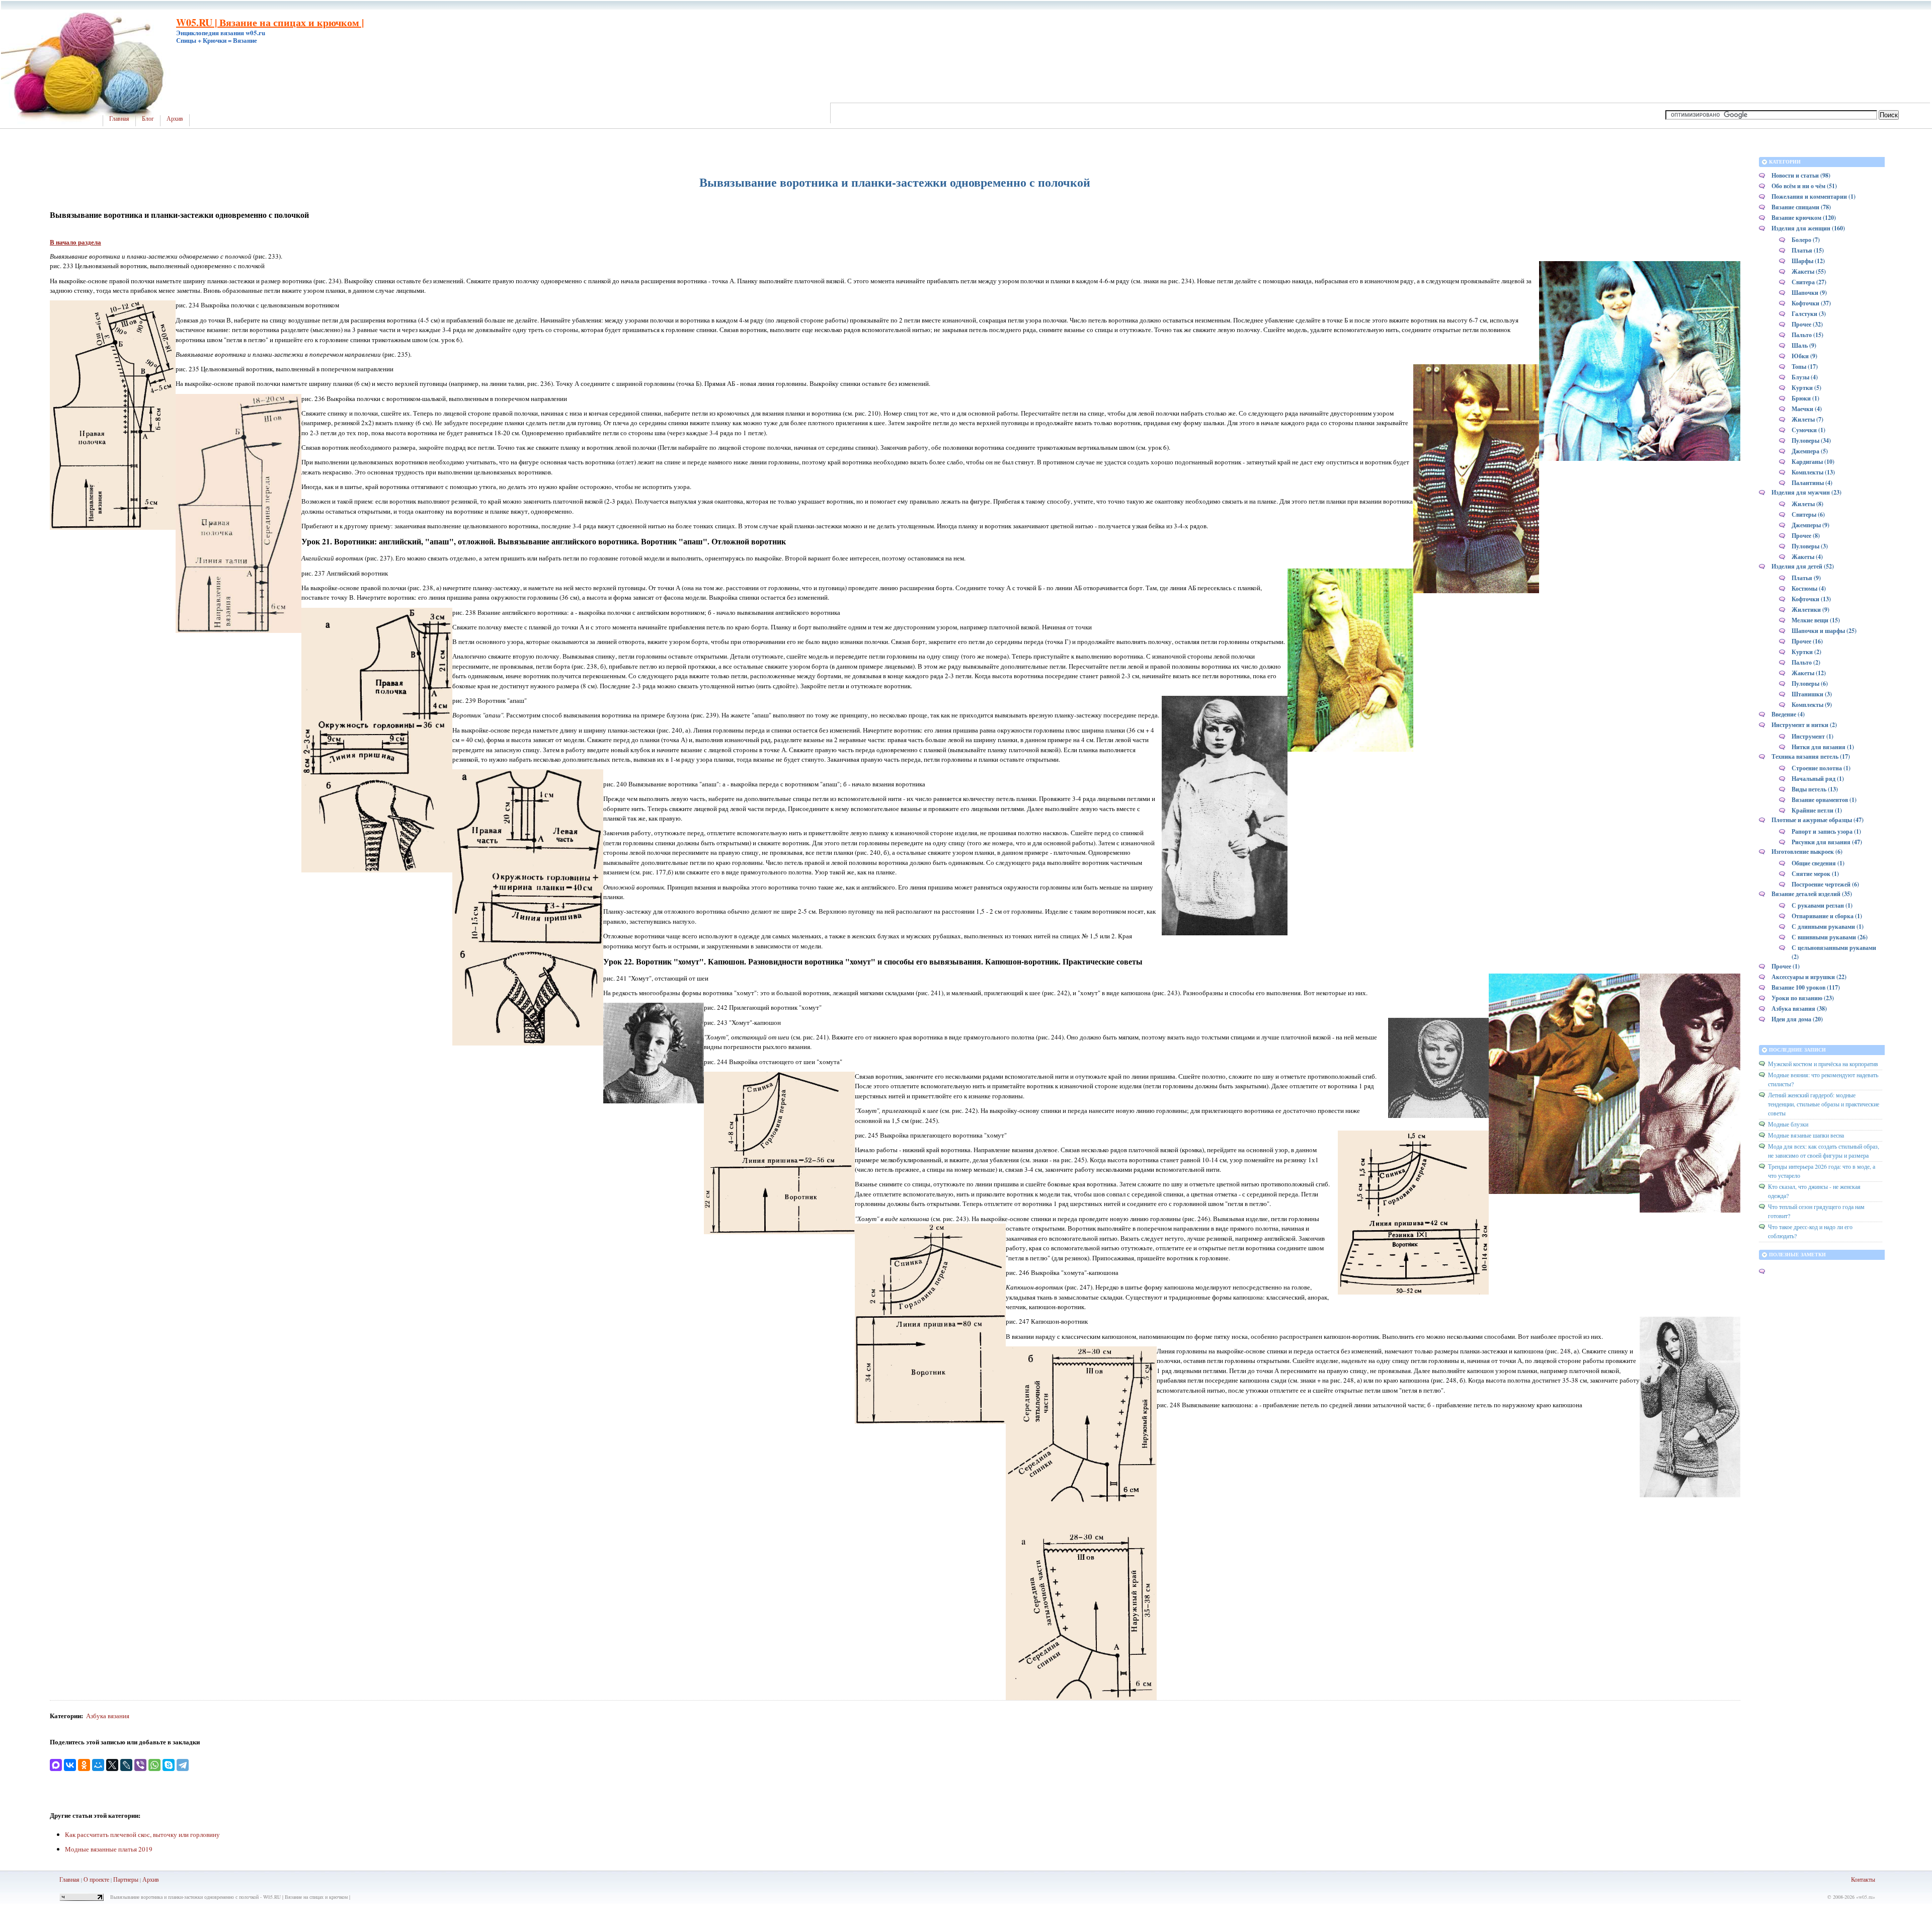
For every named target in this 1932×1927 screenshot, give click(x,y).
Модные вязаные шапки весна (1806, 1135)
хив (154, 1879)
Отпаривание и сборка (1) (1827, 916)
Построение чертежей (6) (1825, 884)
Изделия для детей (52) (1803, 566)
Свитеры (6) (1808, 514)
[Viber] (140, 1765)
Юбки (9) (1804, 356)
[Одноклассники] (84, 1765)
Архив (175, 119)
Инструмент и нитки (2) (1804, 725)
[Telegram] (183, 1765)
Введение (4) (1788, 714)
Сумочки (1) (1808, 430)
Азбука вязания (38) (1799, 1009)
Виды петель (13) (1815, 789)
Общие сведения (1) (1818, 863)
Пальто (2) (1806, 662)
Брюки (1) (1805, 398)
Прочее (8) (1806, 536)
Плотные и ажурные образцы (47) (1818, 820)
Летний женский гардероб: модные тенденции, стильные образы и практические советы (1824, 1104)
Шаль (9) (1804, 345)
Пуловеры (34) (1811, 440)
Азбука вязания (108, 1716)
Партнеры (126, 1879)
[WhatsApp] (154, 1765)
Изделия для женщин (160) (1808, 228)
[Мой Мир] (98, 1765)
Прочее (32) (1807, 324)
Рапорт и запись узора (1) (1826, 831)
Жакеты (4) (1807, 557)
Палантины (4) (1812, 483)
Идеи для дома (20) (1797, 1019)
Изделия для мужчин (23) (1806, 492)
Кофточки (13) (1811, 599)
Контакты (1863, 1879)
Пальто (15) (1807, 335)
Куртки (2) (1806, 652)
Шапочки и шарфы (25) (1824, 631)
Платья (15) (1808, 250)
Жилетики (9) (1810, 610)
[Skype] (169, 1765)
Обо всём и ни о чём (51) (1804, 186)
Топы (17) (1805, 367)
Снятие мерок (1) (1815, 874)
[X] (112, 1765)
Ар (146, 1879)
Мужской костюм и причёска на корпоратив (1823, 1064)
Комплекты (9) (1812, 705)
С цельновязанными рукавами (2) (1834, 952)
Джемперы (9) (1810, 525)
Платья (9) (1806, 578)
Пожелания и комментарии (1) (1814, 196)
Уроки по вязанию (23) (1803, 998)
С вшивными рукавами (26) (1830, 937)
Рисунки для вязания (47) (1827, 842)
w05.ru (1866, 1897)
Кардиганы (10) (1813, 462)
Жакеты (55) (1809, 271)
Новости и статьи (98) (1801, 175)
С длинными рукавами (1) (1828, 927)
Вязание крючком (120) (1804, 218)
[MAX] (56, 1765)
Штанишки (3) (1812, 694)
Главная (119, 119)
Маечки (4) (1807, 409)
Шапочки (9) (1809, 293)
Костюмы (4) (1809, 588)
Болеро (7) (1806, 240)
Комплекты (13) (1813, 472)
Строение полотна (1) (1821, 768)
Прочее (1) (1786, 966)
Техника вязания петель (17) (1811, 756)
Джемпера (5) (1810, 451)
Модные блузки (1788, 1124)
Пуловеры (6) (1810, 684)
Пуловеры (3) (1810, 546)
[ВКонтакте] (70, 1765)
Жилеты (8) (1807, 504)
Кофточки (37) (1811, 303)
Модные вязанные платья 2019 (109, 1849)
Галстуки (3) (1809, 314)
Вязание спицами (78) (1801, 207)
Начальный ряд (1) (1818, 779)
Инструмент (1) (1813, 736)
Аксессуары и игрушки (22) (1809, 977)
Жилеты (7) (1807, 419)
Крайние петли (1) (1817, 810)
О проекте (96, 1879)
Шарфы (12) (1808, 261)
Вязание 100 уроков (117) (1806, 987)
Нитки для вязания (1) (1823, 747)
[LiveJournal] (126, 1765)
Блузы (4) (1805, 377)
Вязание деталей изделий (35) (1812, 894)
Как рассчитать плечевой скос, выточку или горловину (142, 1834)
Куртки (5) (1806, 388)
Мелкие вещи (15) (1816, 620)
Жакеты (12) (1809, 673)
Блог (148, 119)
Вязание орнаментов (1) (1824, 800)
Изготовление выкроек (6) (1807, 852)
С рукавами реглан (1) (1822, 905)
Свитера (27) (1809, 282)
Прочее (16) (1807, 641)
